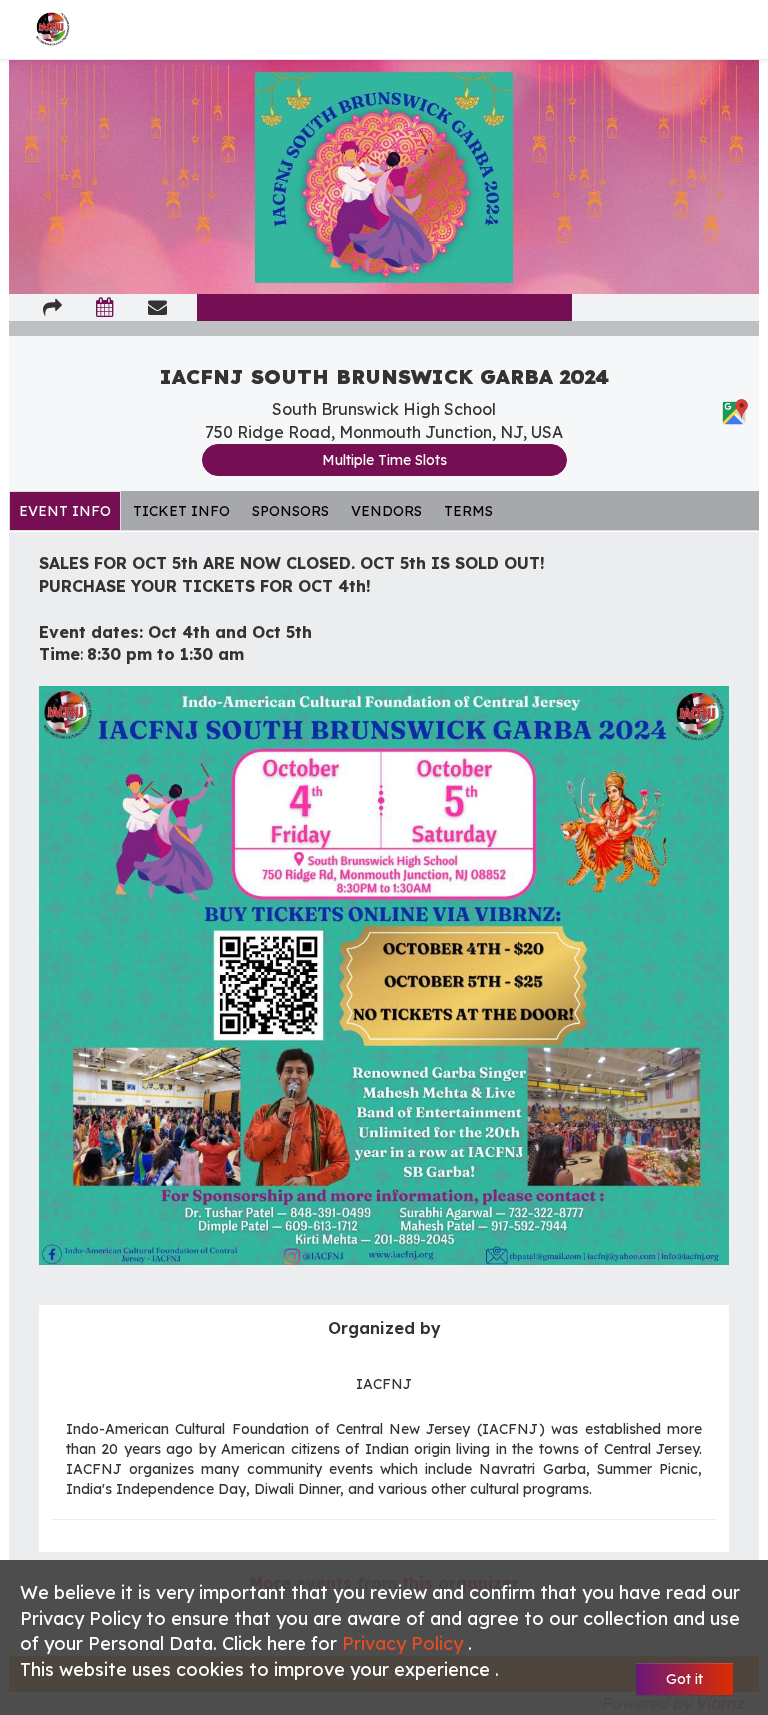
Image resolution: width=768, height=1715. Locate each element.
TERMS (468, 511)
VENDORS (386, 511)
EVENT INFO (65, 511)
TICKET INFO (181, 511)
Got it (684, 1679)
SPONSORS (290, 511)
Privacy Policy (405, 1643)
